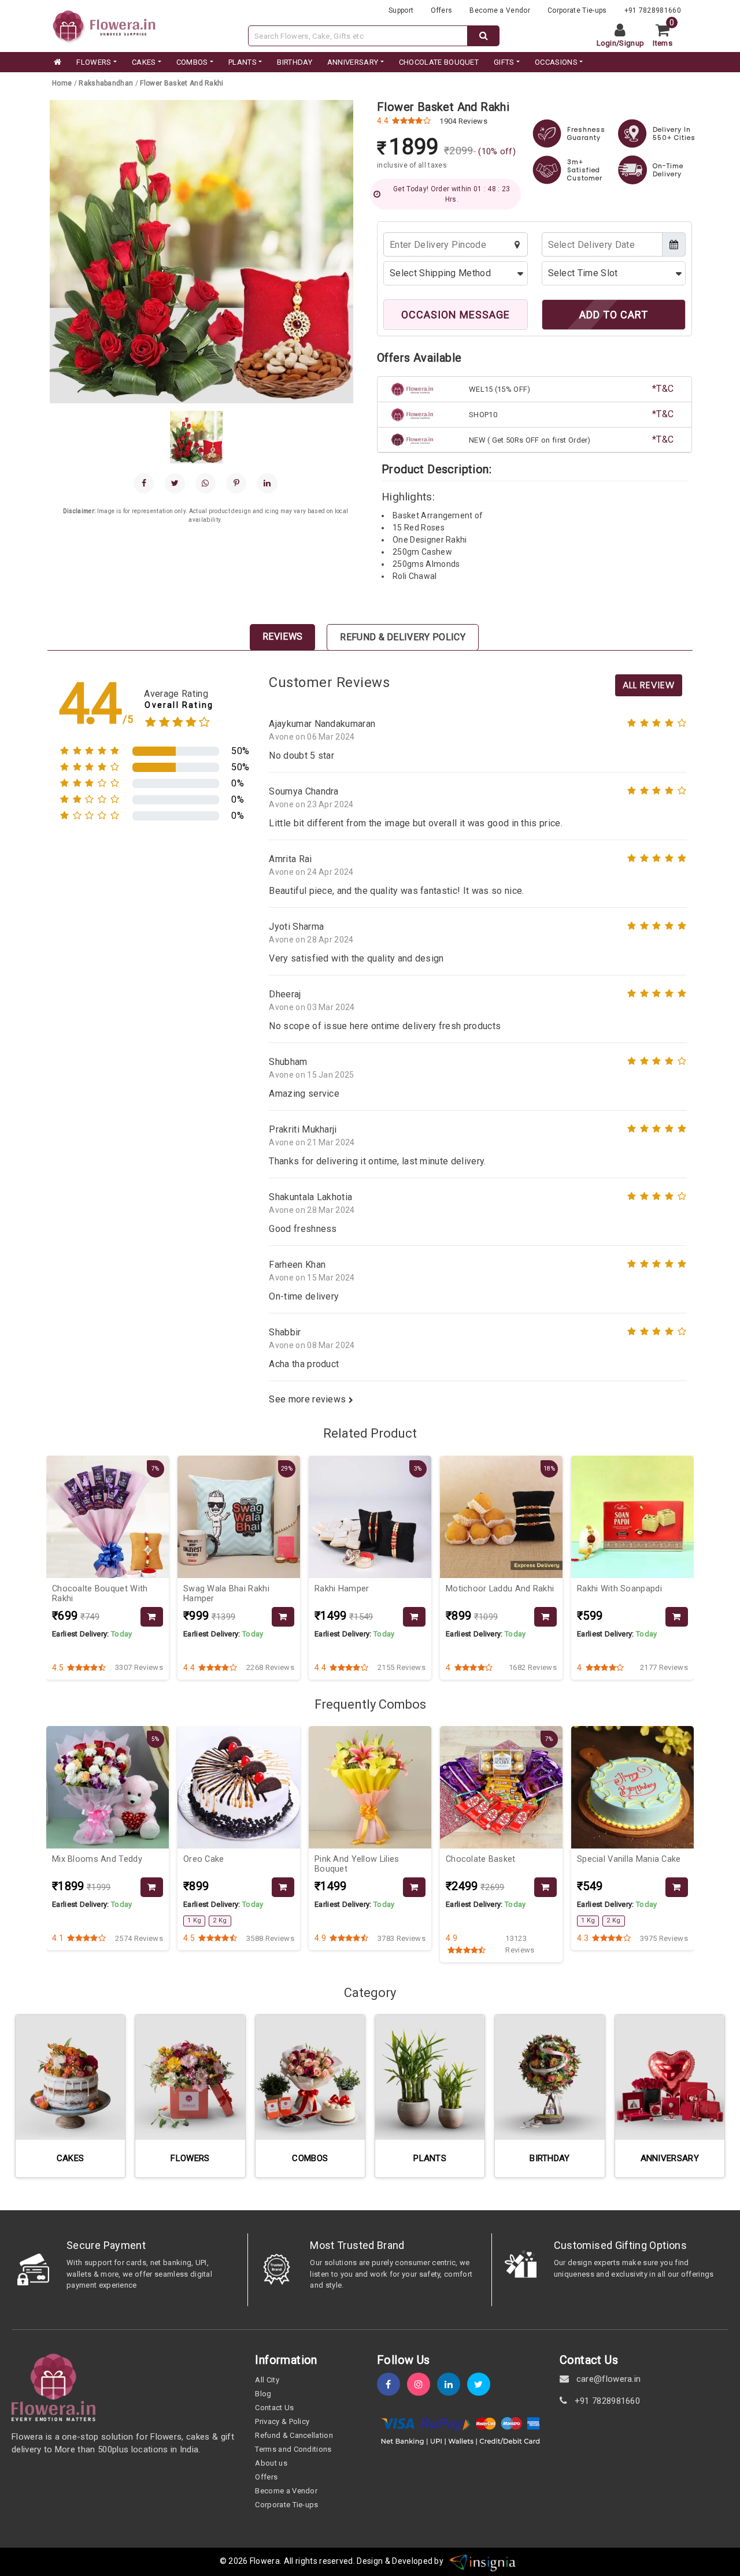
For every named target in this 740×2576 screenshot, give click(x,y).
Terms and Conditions (293, 2449)
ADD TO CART (614, 315)
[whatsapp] (206, 483)
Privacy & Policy (282, 2421)
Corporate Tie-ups (577, 10)
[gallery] (196, 437)
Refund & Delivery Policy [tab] (403, 637)
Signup (632, 43)
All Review (649, 685)
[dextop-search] (484, 36)
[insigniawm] (483, 2561)
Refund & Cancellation (294, 2435)
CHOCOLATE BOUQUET (439, 62)
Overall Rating (179, 705)
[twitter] (482, 2384)
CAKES (144, 62)
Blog (263, 2394)
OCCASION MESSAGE (456, 315)
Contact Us (274, 2408)
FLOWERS (94, 62)
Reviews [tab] (282, 636)
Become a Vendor (500, 10)
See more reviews (308, 1399)
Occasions (556, 62)
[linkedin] (267, 483)
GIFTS (504, 62)
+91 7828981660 (653, 10)
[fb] (392, 2384)
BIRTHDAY (295, 62)
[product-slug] (152, 1617)
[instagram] (422, 2384)
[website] (104, 25)
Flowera (265, 2561)
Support (401, 10)
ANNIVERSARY (353, 62)
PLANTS (243, 62)
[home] (57, 62)
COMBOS (192, 62)
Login (607, 43)
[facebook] (144, 483)
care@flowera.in (607, 2379)
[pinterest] (236, 483)
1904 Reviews (463, 121)
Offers (441, 10)
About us (271, 2463)
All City (267, 2380)
